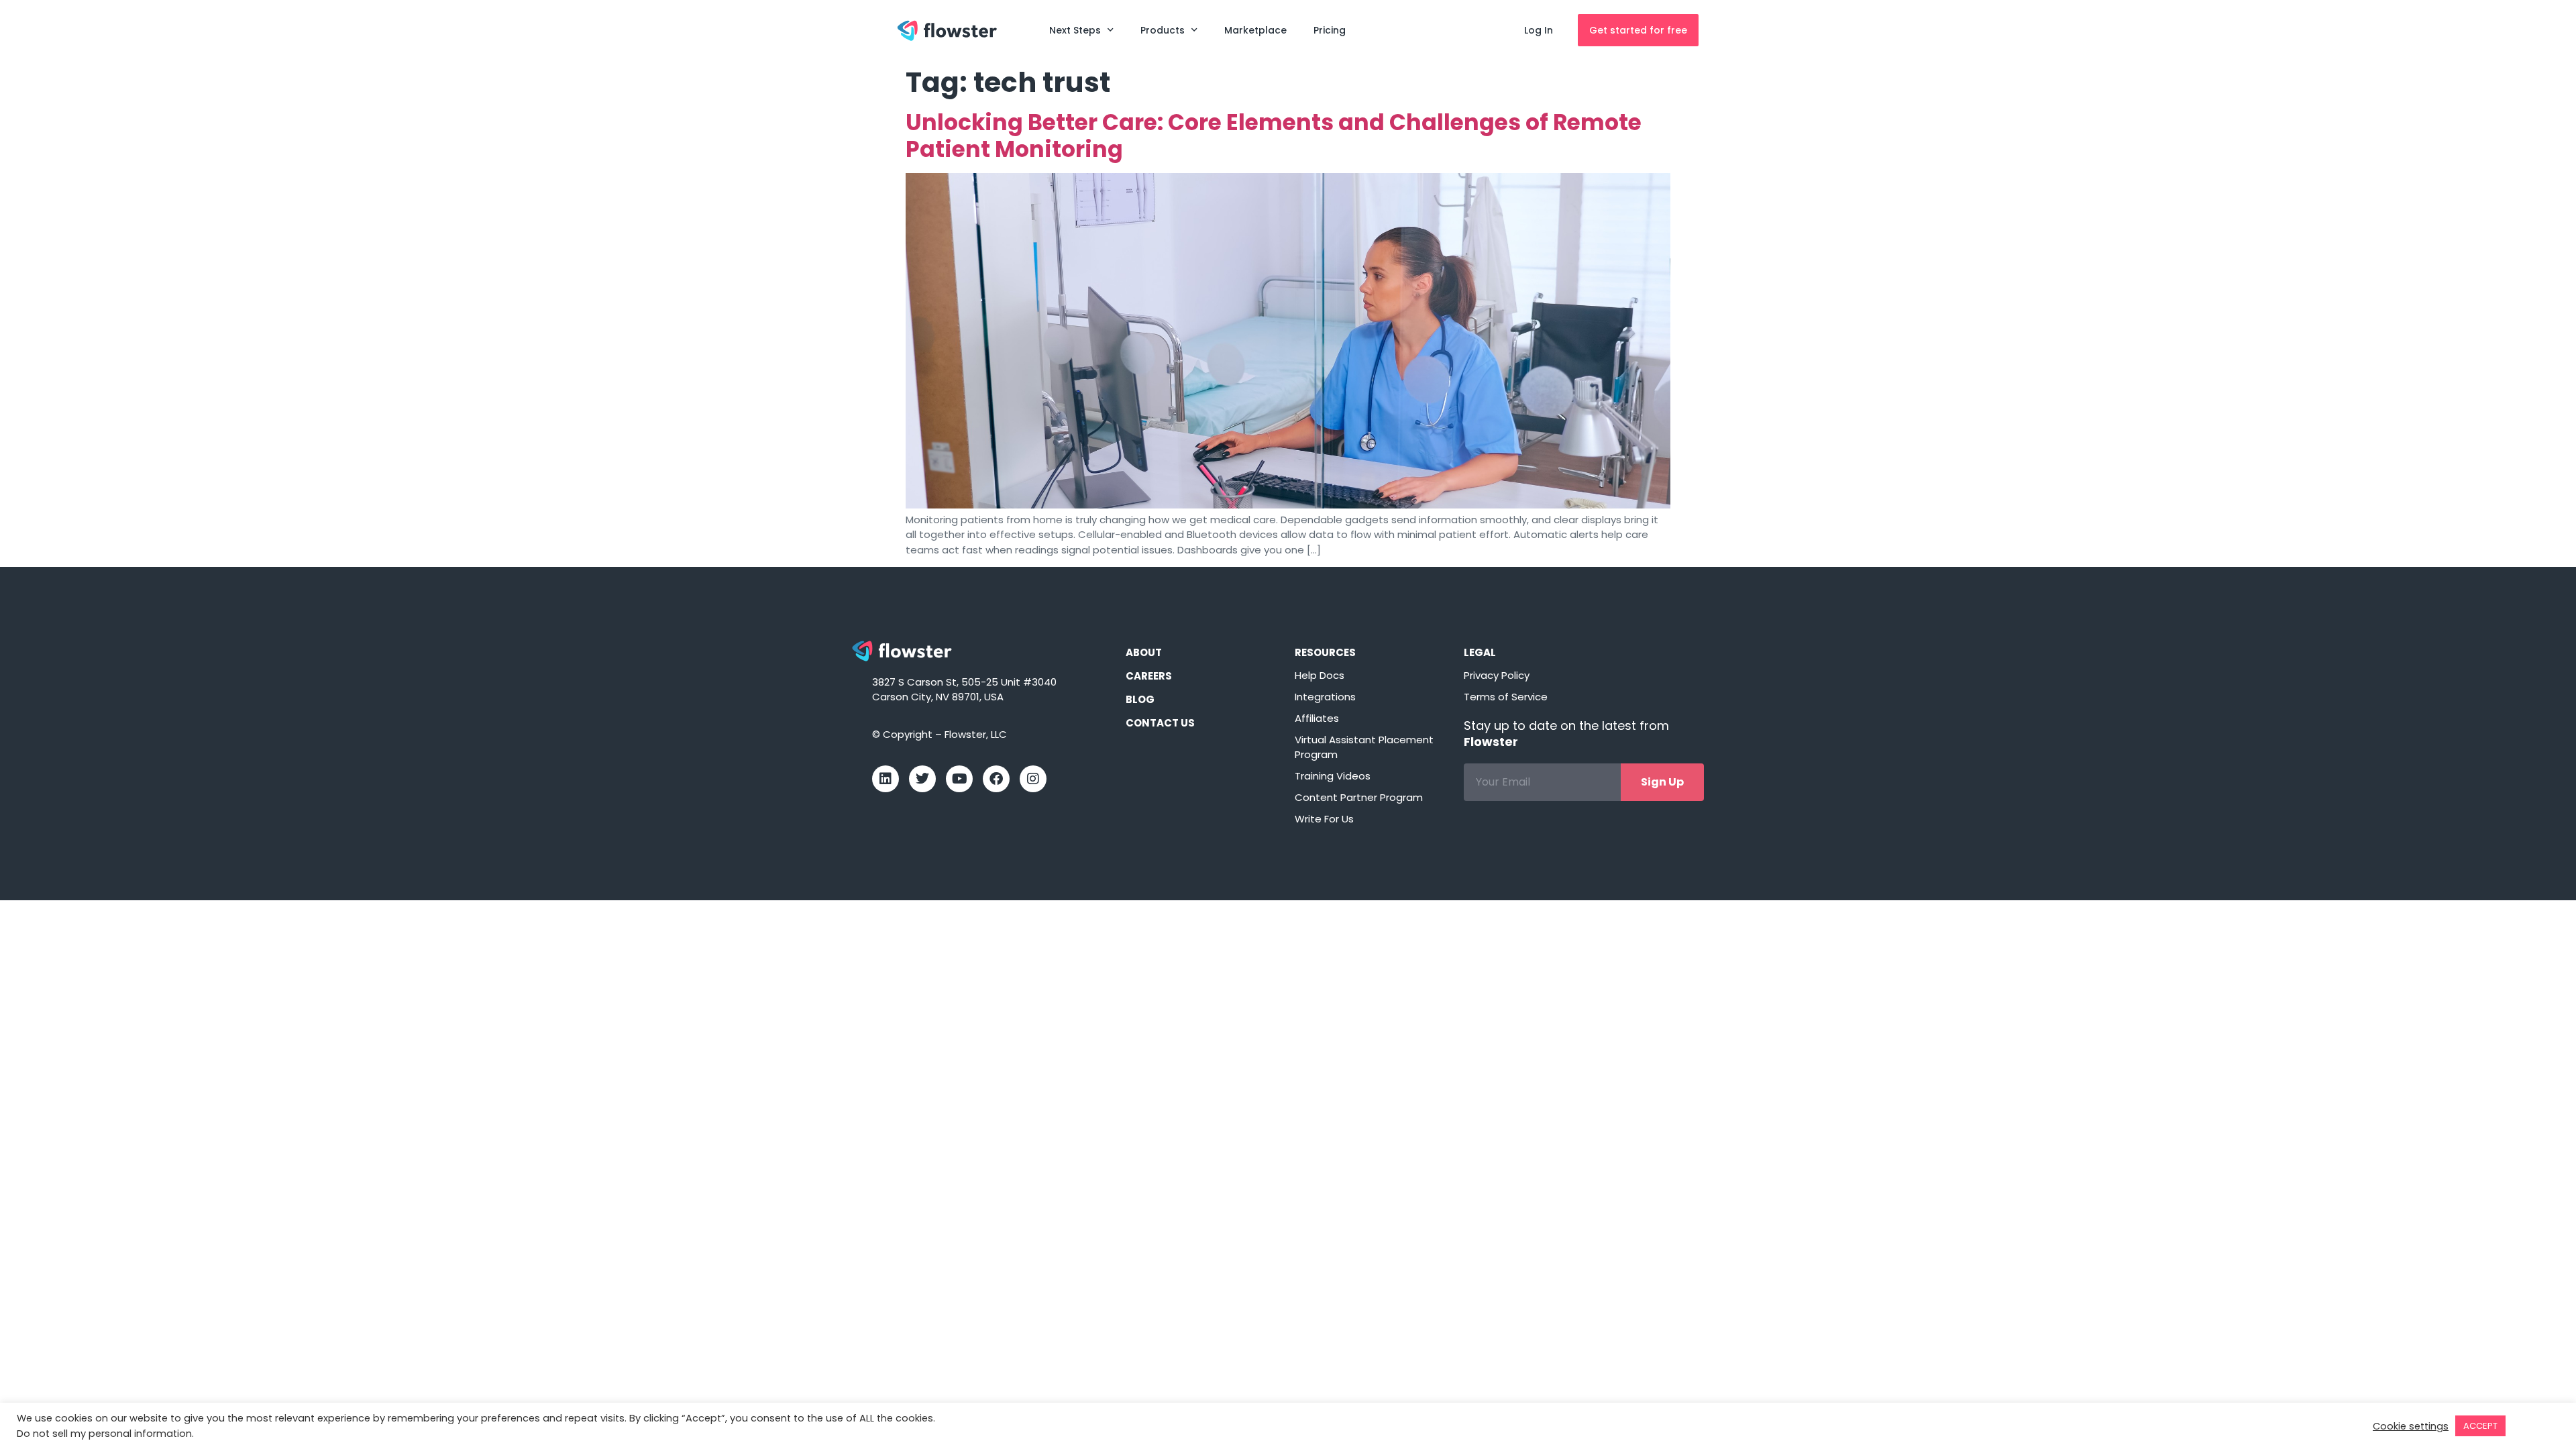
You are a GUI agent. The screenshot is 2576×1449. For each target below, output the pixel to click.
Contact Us (1160, 723)
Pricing (1330, 30)
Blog (1140, 699)
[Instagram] (1033, 779)
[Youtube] (959, 779)
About (1144, 652)
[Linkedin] (885, 779)
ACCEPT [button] (2480, 1426)
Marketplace (1255, 30)
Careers (1149, 676)
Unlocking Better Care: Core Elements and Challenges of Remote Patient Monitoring (1274, 136)
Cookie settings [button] (2411, 1426)
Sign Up (1662, 782)
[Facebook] (996, 779)
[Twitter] (922, 779)
